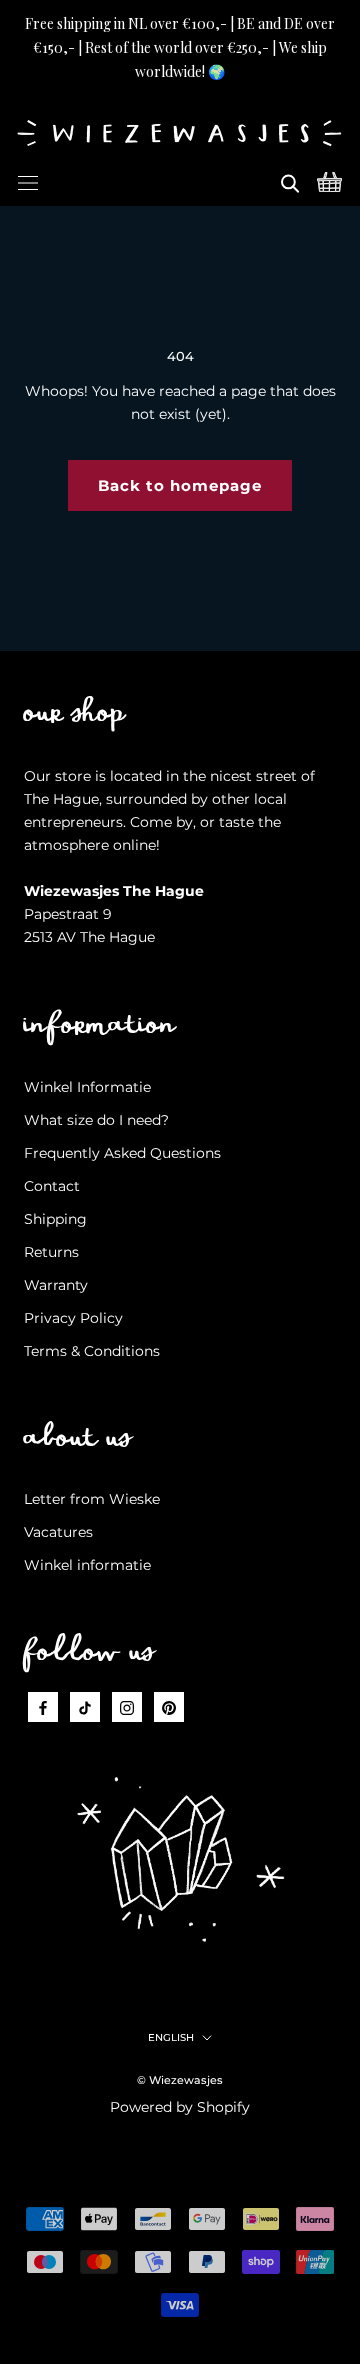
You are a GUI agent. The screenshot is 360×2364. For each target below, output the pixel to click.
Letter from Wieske (92, 1499)
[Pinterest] (169, 1706)
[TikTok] (85, 1706)
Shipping (55, 1219)
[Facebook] (43, 1706)
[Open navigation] (28, 180)
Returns (51, 1252)
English (171, 2037)
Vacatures (58, 1532)
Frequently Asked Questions (122, 1153)
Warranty (56, 1285)
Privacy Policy (73, 1318)
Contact (52, 1186)
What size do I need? (96, 1120)
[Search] (290, 180)
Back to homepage (180, 485)
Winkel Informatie (87, 1087)
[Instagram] (127, 1706)
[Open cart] (329, 180)
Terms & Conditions (92, 1351)
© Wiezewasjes (180, 2080)
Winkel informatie (87, 1565)
